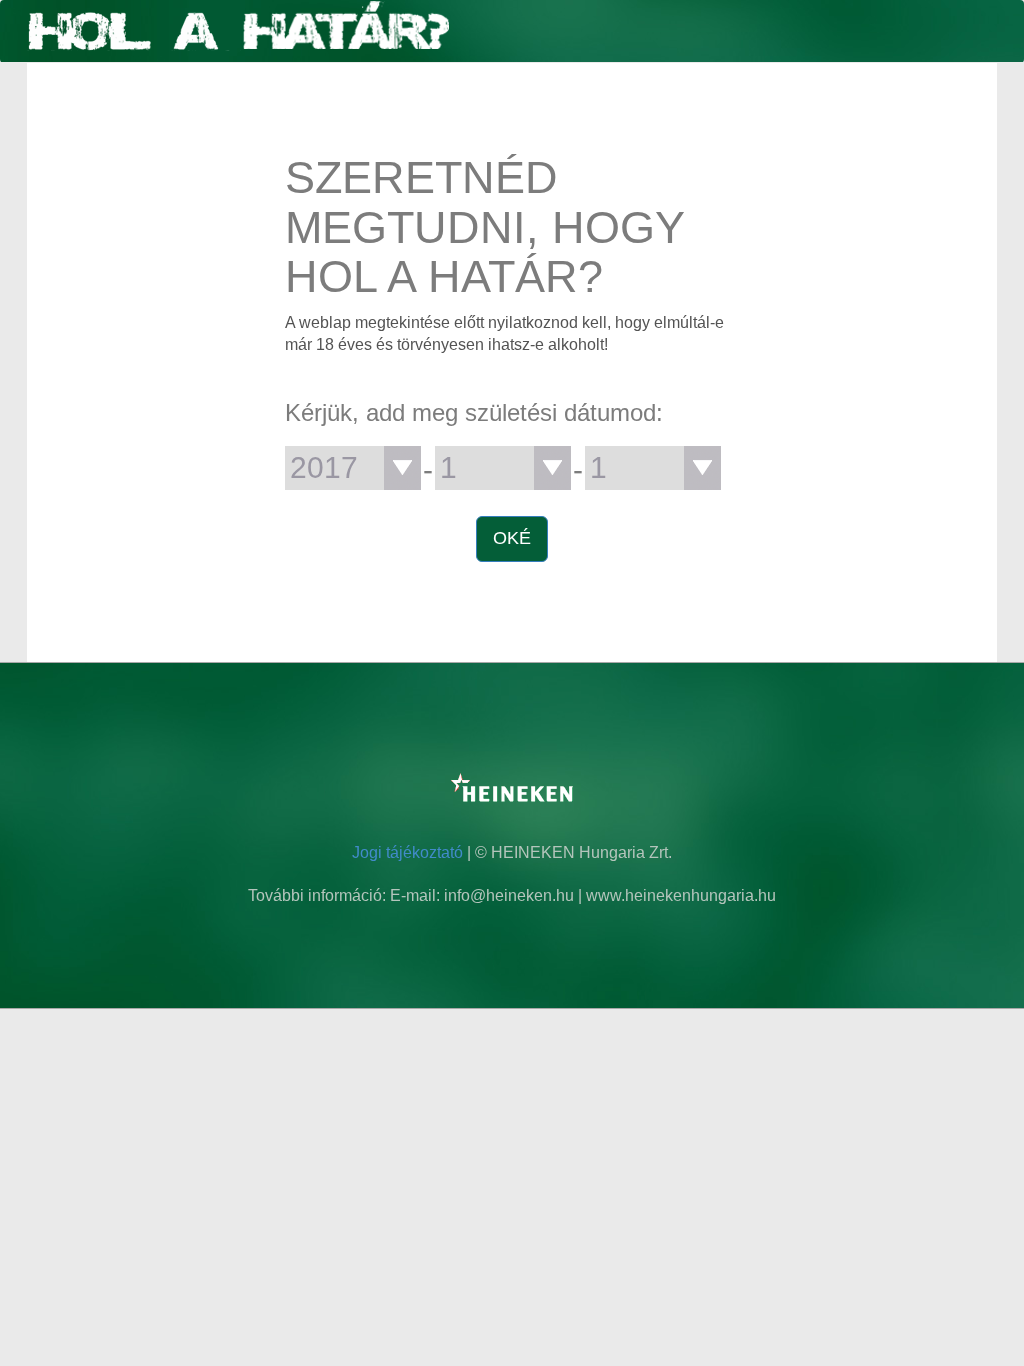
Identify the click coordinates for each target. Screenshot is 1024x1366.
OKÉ (512, 538)
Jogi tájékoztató (407, 852)
